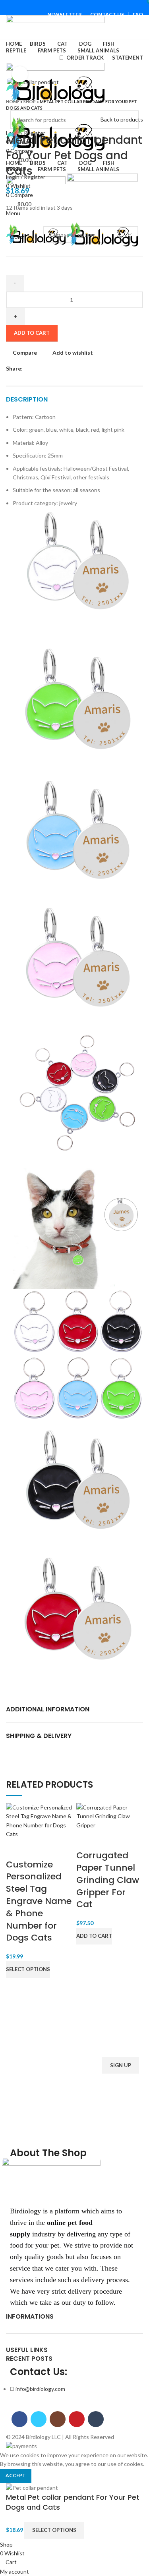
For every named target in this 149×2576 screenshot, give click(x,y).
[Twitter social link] (65, 5)
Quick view (37, 1849)
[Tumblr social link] (93, 5)
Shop (30, 101)
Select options (54, 2530)
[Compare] (16, 1849)
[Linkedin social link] (57, 369)
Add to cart (32, 333)
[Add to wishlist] (58, 1849)
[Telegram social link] (66, 369)
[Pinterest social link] (84, 5)
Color (17, 237)
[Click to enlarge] (20, 74)
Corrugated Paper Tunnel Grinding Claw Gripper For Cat (108, 1880)
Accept (16, 2475)
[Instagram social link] (74, 5)
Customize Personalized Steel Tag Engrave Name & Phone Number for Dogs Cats (39, 1901)
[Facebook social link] (56, 5)
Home (13, 101)
